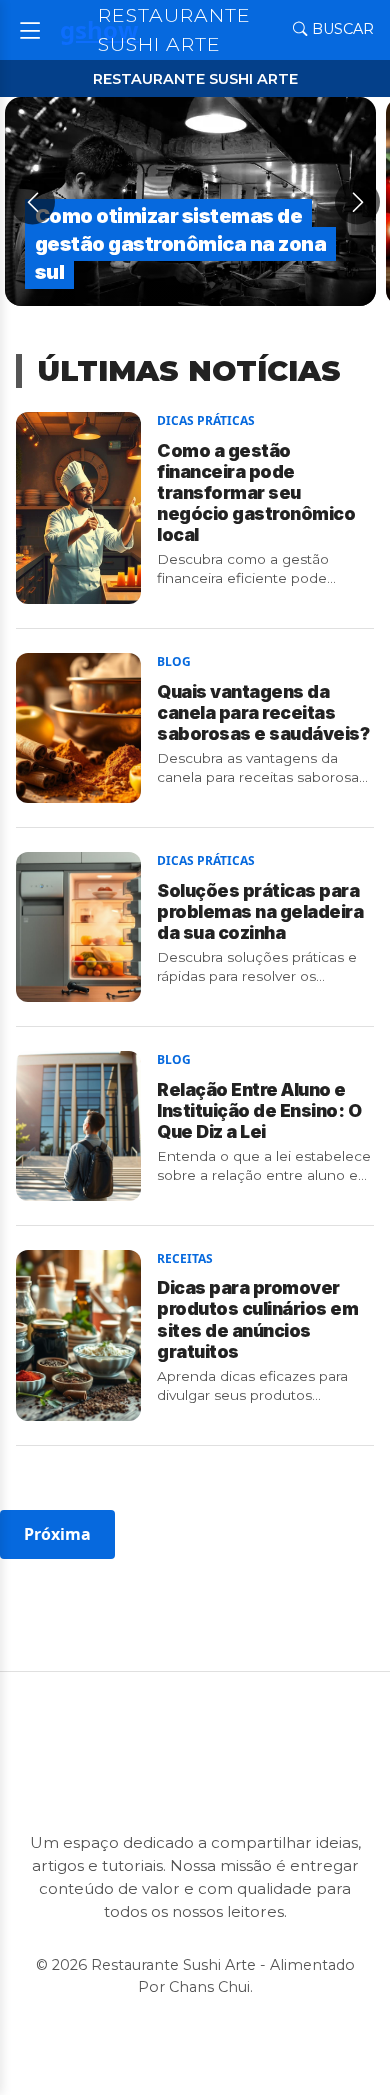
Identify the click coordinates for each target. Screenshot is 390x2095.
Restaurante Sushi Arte (174, 29)
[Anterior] (32, 201)
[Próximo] (357, 201)
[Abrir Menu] (30, 29)
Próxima (57, 1534)
